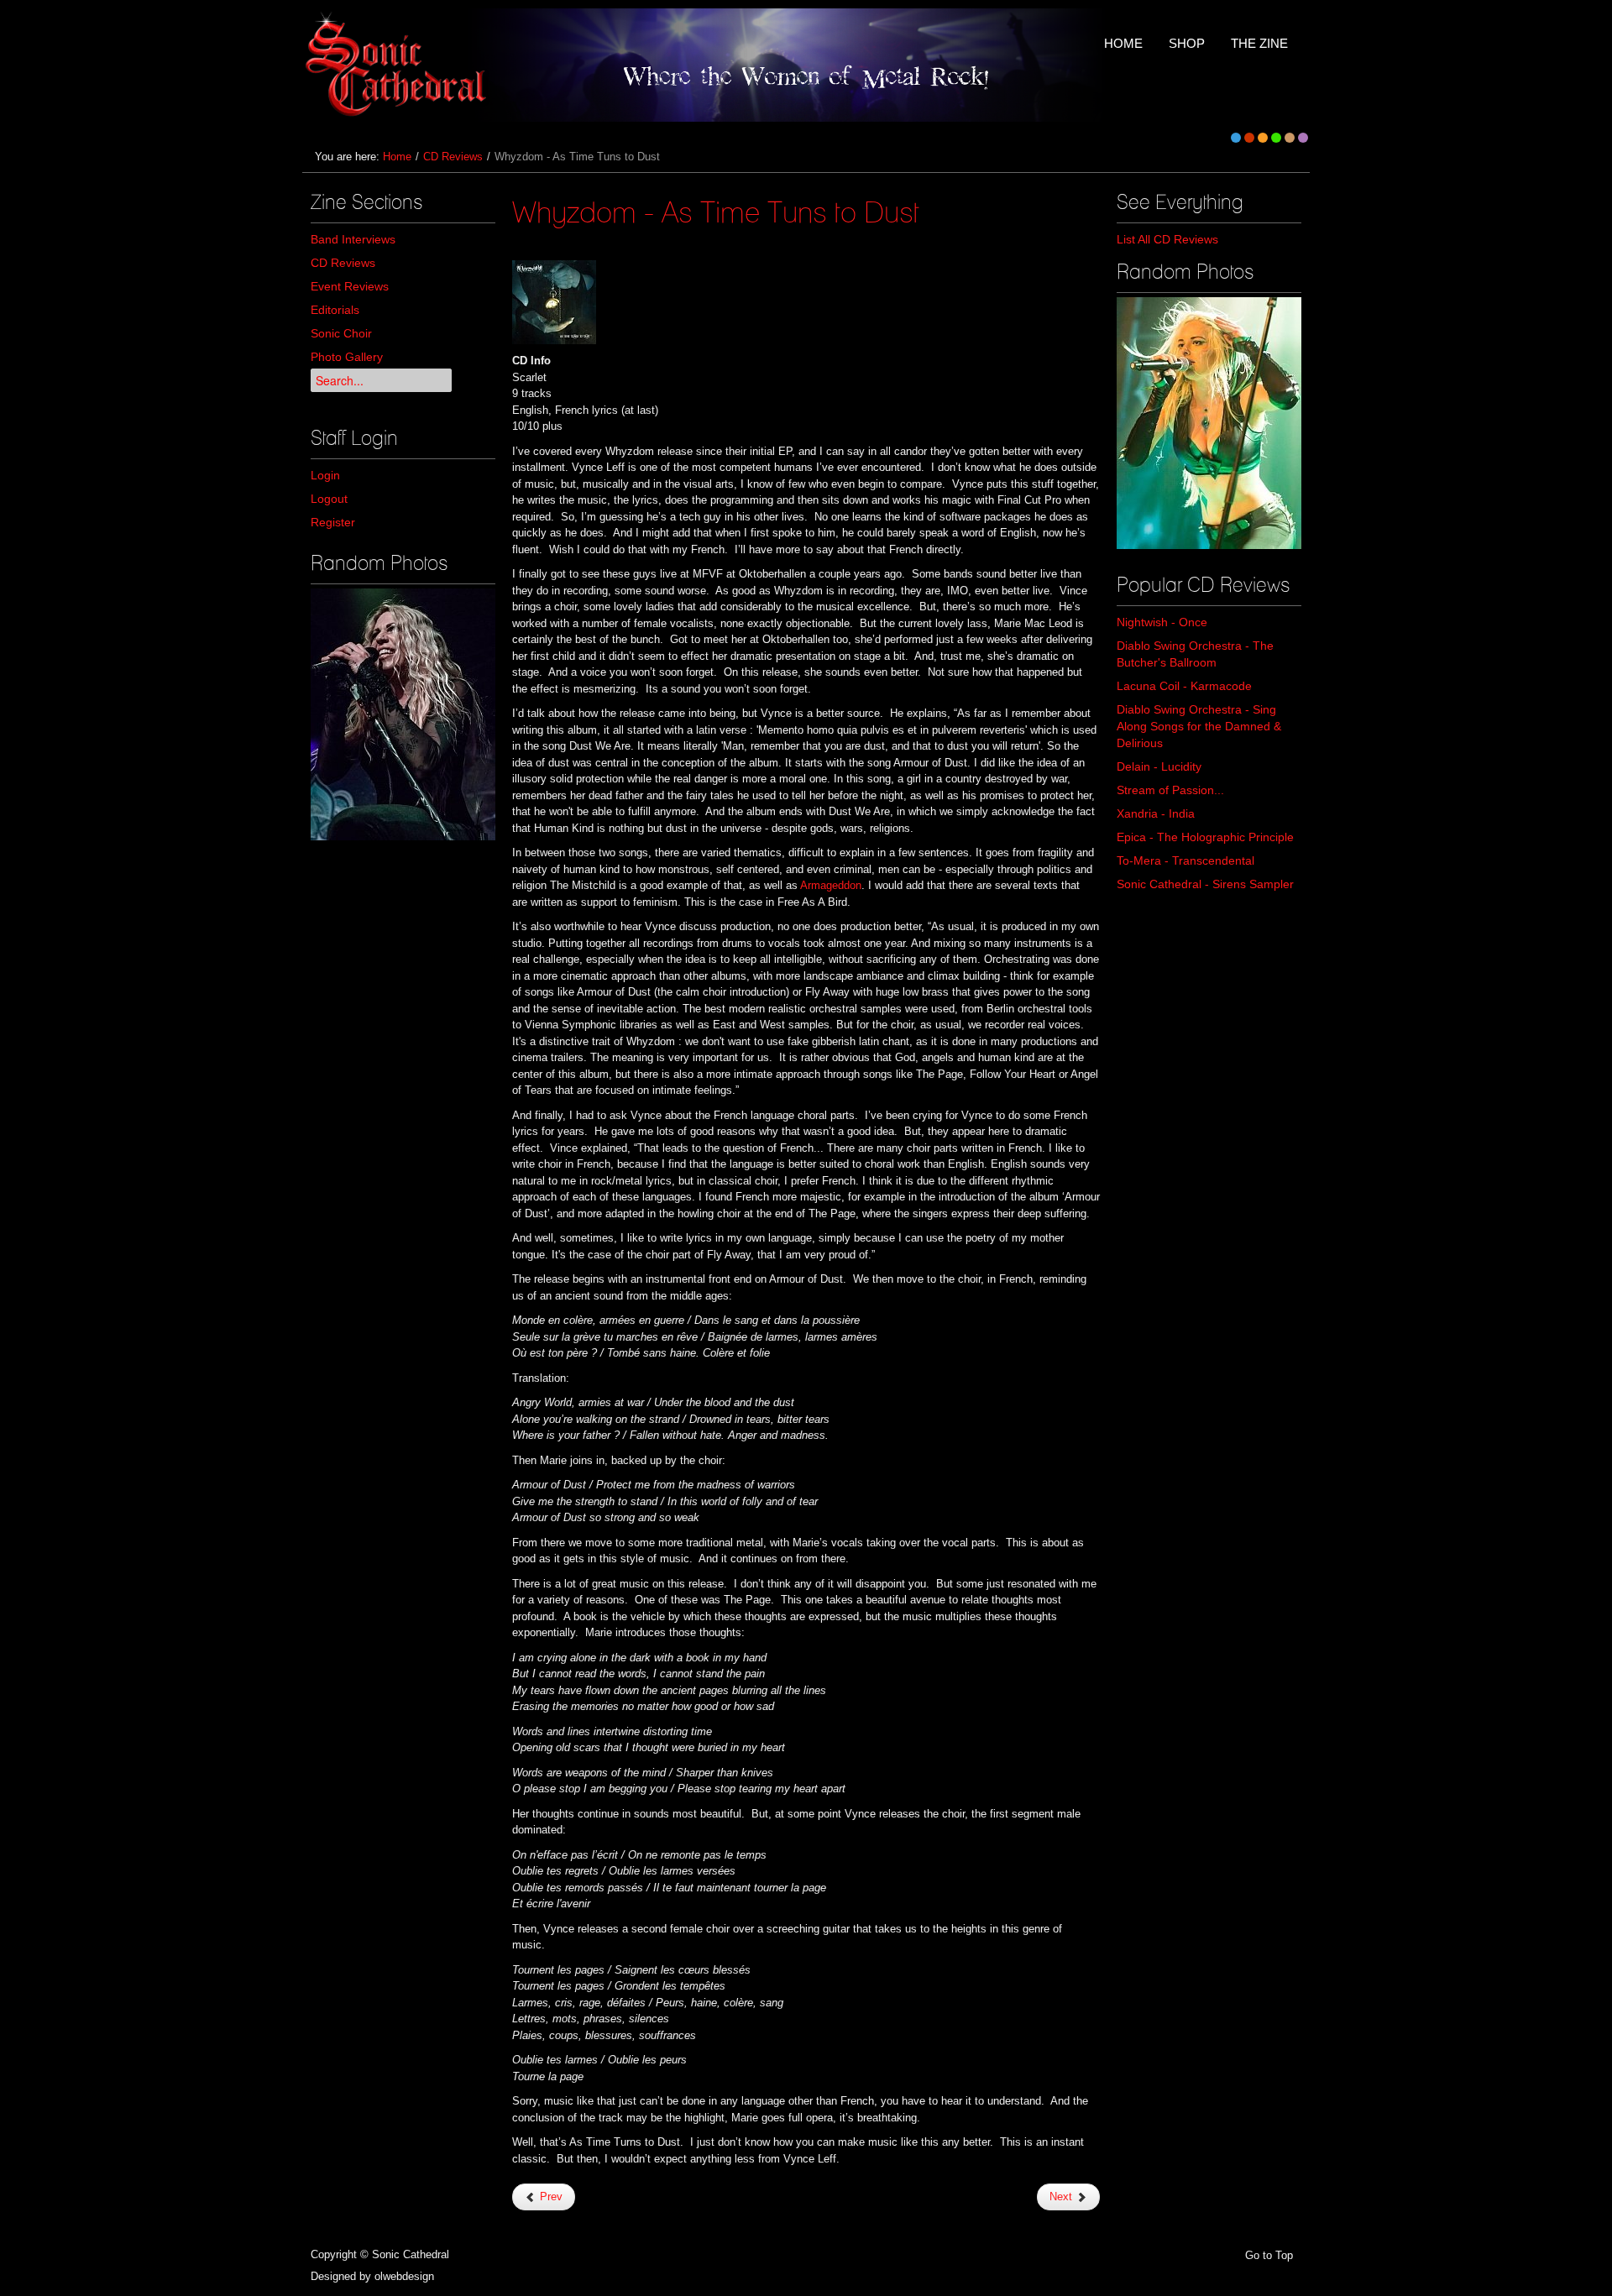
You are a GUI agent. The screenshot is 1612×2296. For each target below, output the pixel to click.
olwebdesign (404, 2276)
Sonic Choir (341, 333)
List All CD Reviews (1167, 239)
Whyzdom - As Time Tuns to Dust (716, 212)
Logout (329, 499)
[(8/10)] (403, 714)
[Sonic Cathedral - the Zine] (398, 65)
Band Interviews (353, 239)
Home (397, 157)
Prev (550, 2197)
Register (333, 522)
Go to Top (1269, 2255)
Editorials (335, 310)
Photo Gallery (347, 357)
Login (325, 475)
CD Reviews (453, 157)
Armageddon (831, 885)
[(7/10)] (1209, 423)
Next (1062, 2197)
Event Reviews (350, 286)
